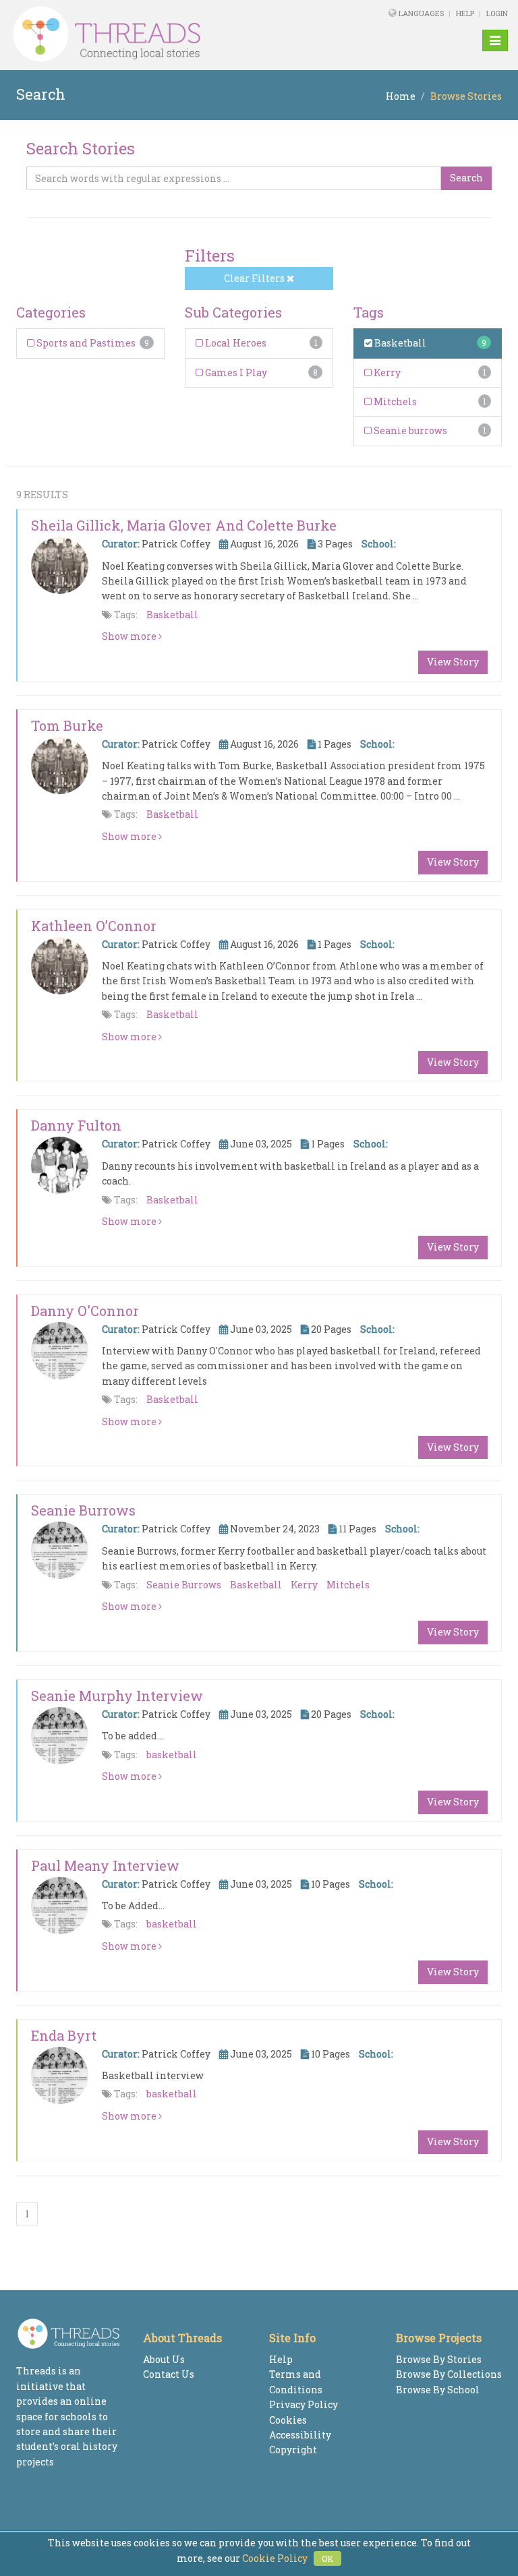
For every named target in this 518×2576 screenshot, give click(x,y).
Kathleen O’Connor (94, 926)
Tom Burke (67, 725)
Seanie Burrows (83, 1510)
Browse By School (438, 2390)
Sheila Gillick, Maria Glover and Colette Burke (184, 525)
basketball (172, 1755)
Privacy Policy (304, 2404)
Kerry (386, 372)
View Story (453, 662)
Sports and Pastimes (85, 343)
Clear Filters (255, 278)
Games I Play (235, 372)
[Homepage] (164, 34)
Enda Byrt (64, 2035)
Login (497, 13)
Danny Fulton (76, 1125)
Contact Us (169, 2374)
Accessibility (300, 2435)
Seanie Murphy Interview (117, 1696)
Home (401, 96)
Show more (130, 636)
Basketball (399, 343)
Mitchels (394, 401)
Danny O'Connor (85, 1311)
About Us (164, 2359)
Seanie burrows (409, 430)
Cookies (288, 2420)
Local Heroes (235, 343)
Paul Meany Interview (105, 1865)
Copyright (293, 2450)
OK (327, 2558)
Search (466, 178)
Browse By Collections (449, 2374)
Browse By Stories (439, 2359)
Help (465, 13)
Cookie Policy (275, 2558)
